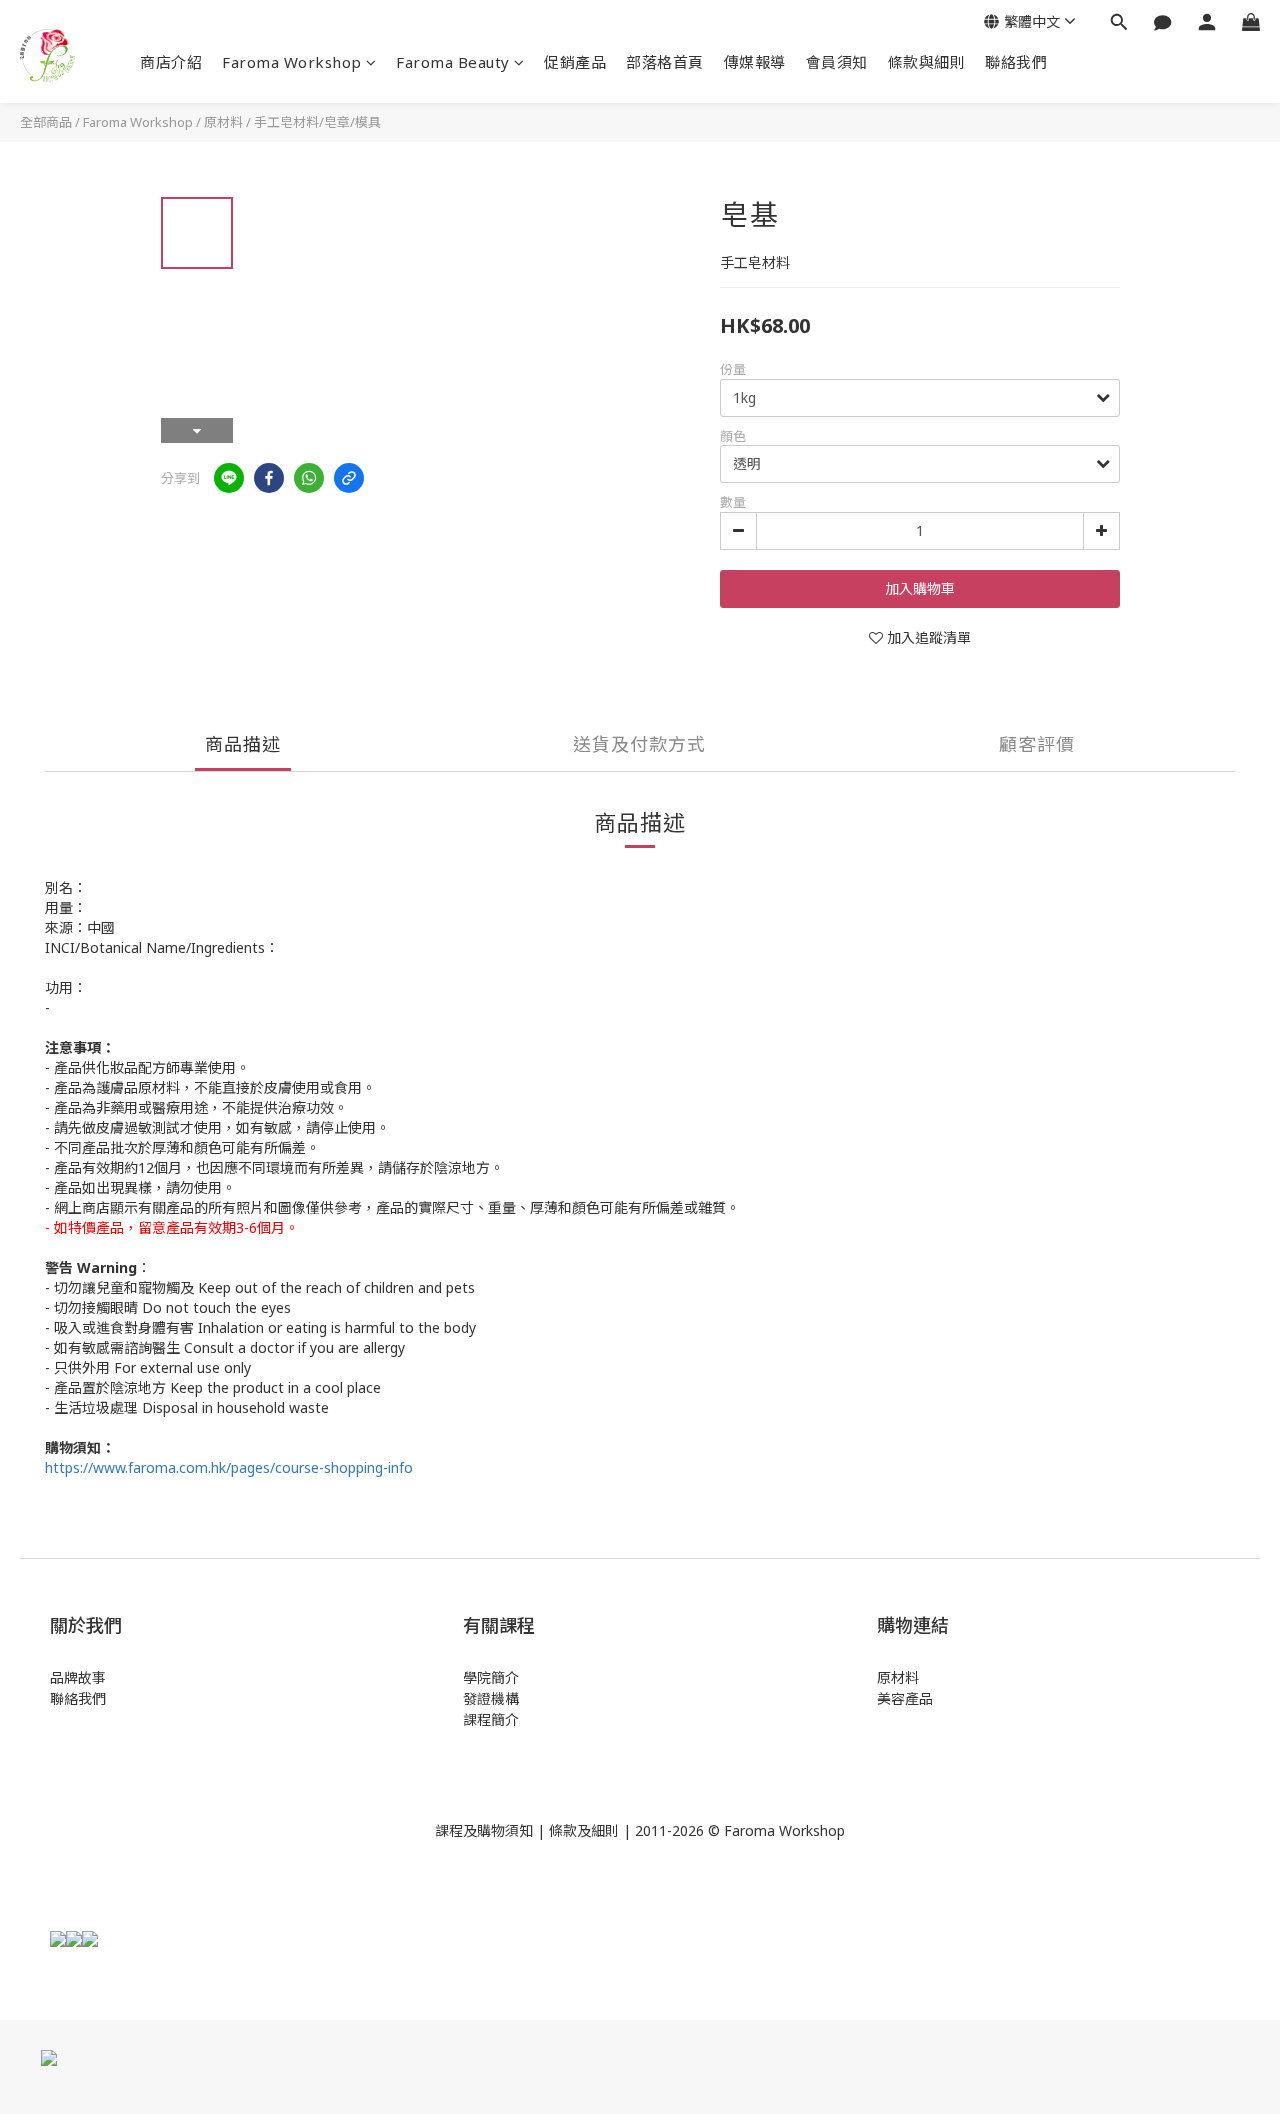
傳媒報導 (755, 62)
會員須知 (837, 62)
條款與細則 (927, 62)
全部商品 (46, 122)
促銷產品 (575, 62)
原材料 (223, 122)
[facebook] (269, 478)
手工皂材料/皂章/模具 (317, 122)
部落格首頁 (665, 62)
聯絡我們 (1016, 62)
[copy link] (349, 478)
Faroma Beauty (453, 62)
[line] (229, 478)
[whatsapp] (309, 478)
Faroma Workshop (292, 62)
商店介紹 (171, 62)
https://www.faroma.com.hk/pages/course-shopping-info (229, 1467)
